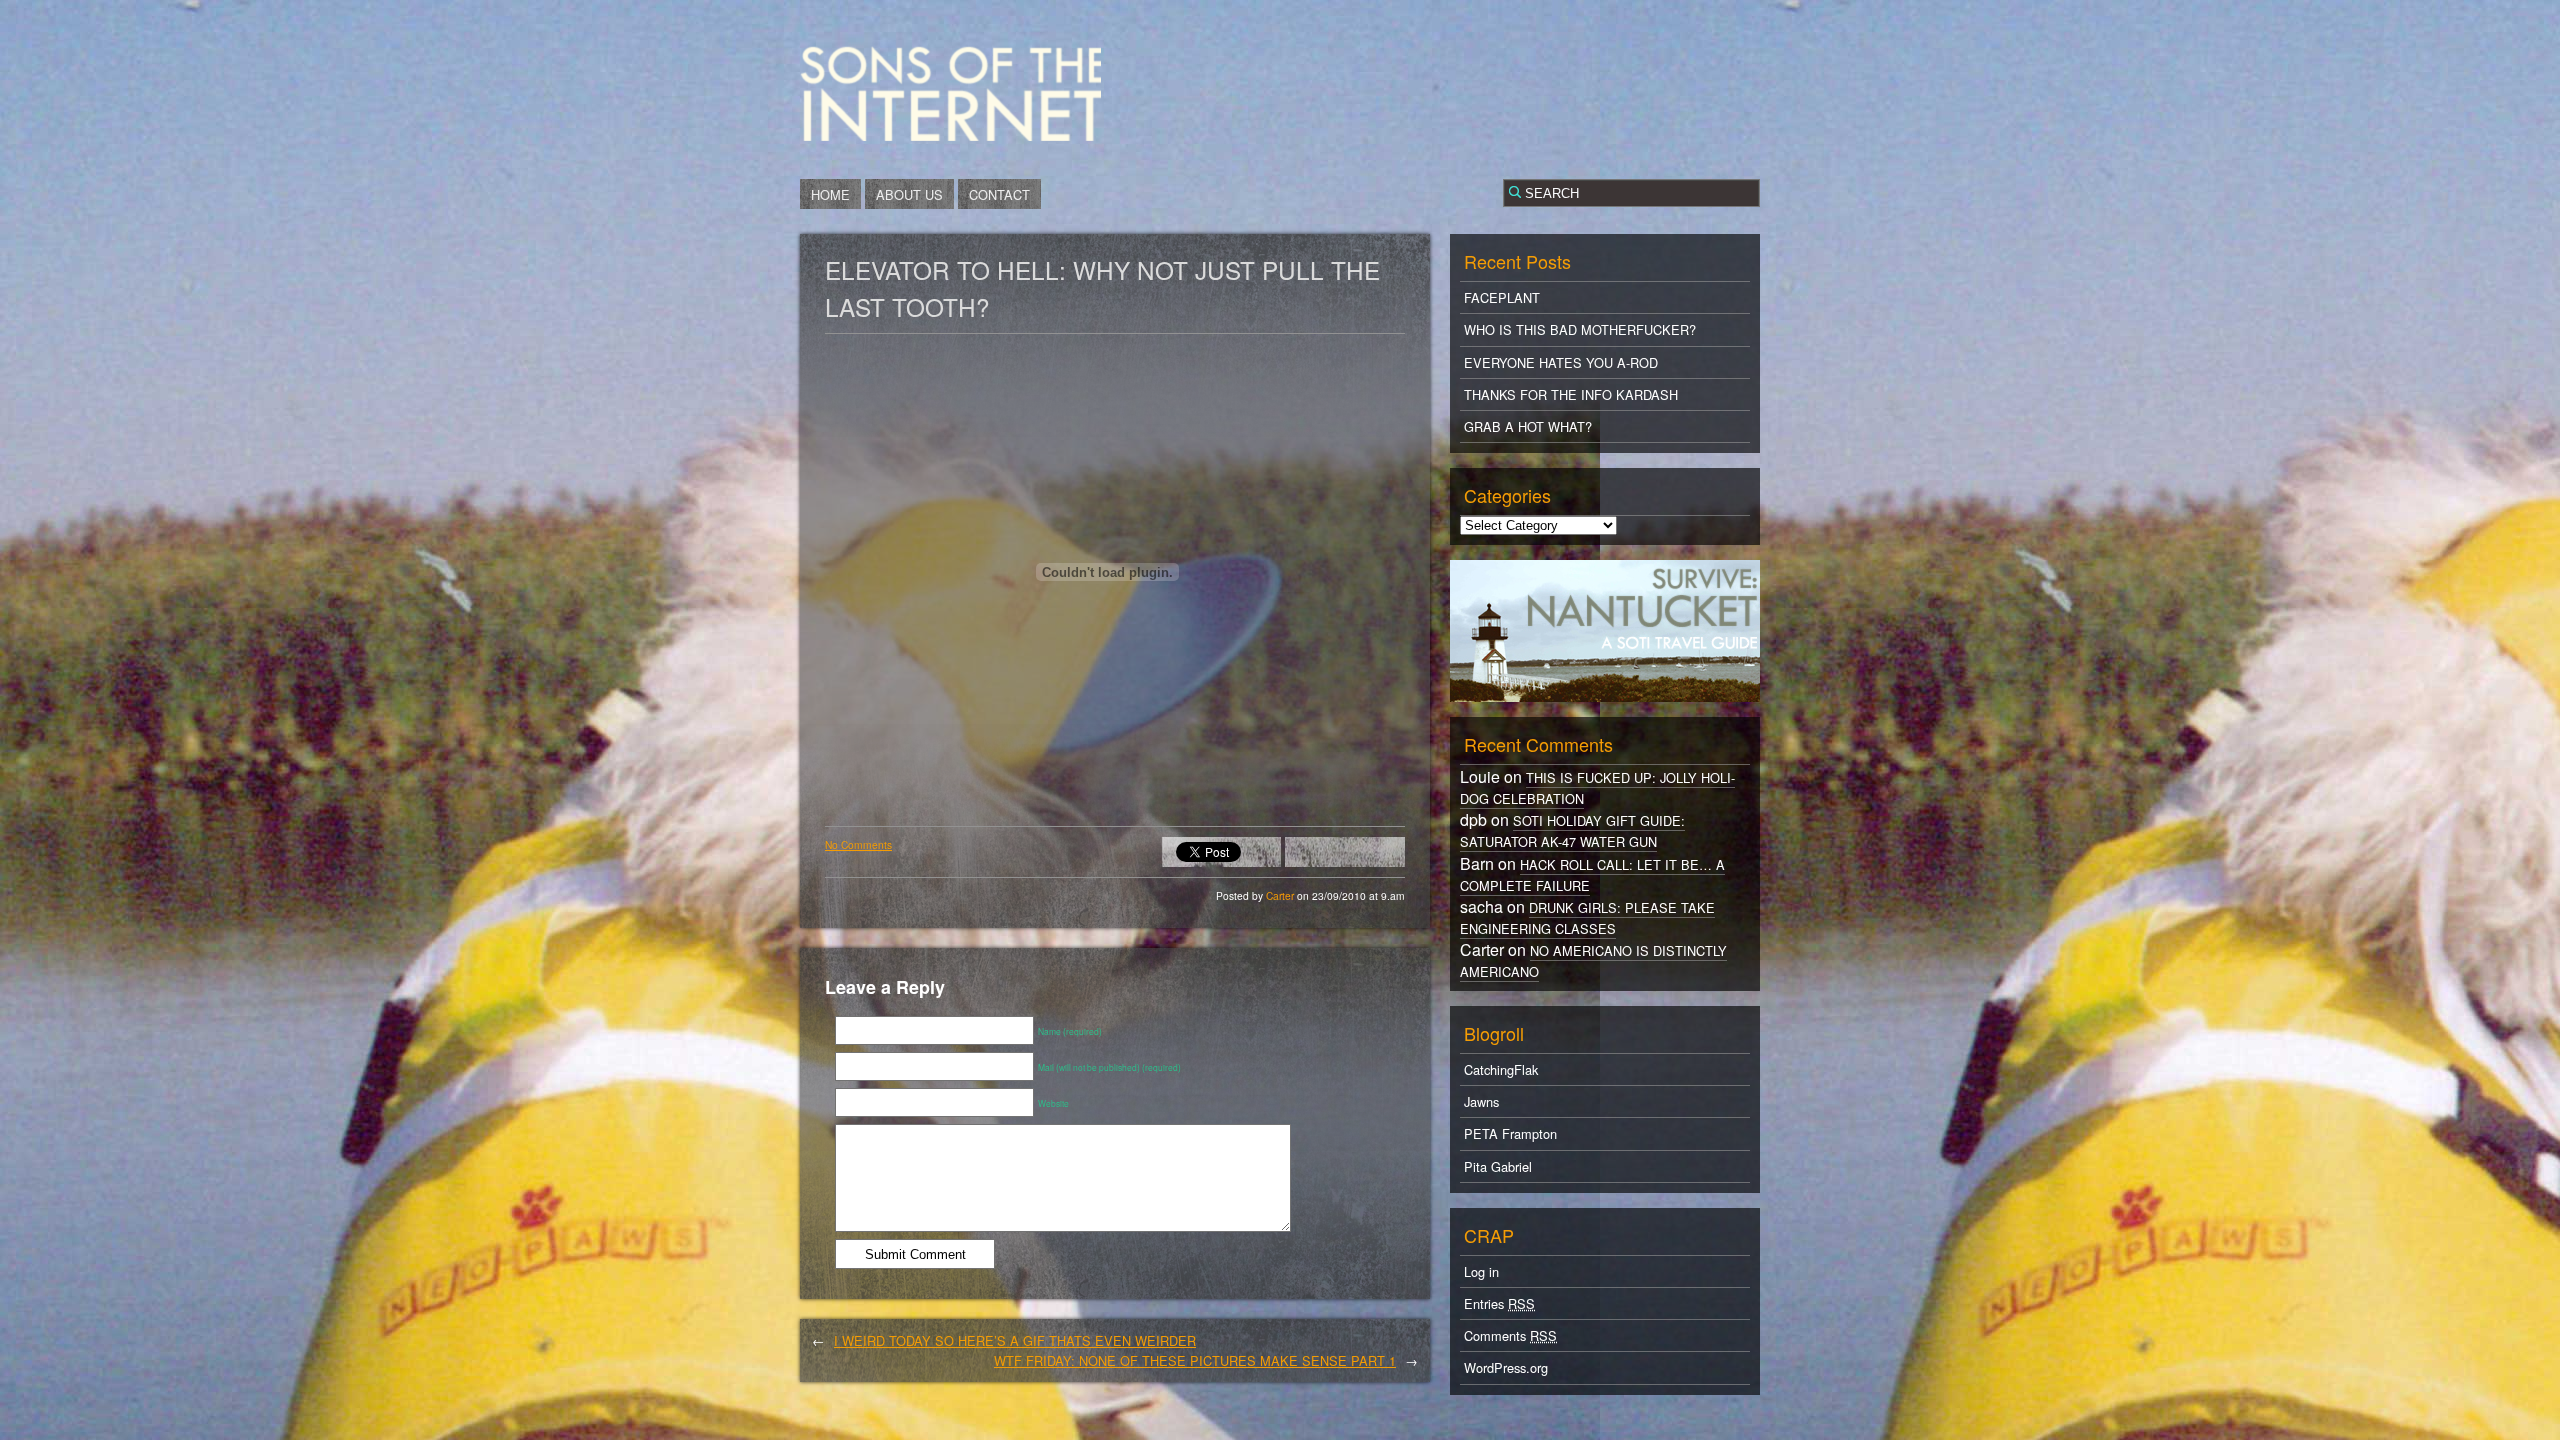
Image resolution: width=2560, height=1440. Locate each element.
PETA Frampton (1510, 1133)
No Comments (858, 844)
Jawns (1481, 1101)
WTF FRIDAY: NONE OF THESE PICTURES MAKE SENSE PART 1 (1195, 1360)
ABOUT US (909, 194)
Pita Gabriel (1498, 1166)
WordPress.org (1506, 1367)
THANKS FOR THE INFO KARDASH (1571, 394)
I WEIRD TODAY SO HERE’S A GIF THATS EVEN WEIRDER (1015, 1340)
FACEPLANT (1502, 297)
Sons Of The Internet (950, 93)
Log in (1481, 1271)
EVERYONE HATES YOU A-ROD (1561, 362)
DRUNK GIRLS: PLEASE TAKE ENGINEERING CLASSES (1587, 918)
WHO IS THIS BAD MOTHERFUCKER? (1580, 329)
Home (830, 194)
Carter (1281, 895)
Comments (1510, 1335)
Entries (1499, 1303)
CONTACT (999, 194)
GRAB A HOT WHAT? (1528, 426)
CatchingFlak (1501, 1069)
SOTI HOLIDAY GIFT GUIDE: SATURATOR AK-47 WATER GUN (1572, 831)
